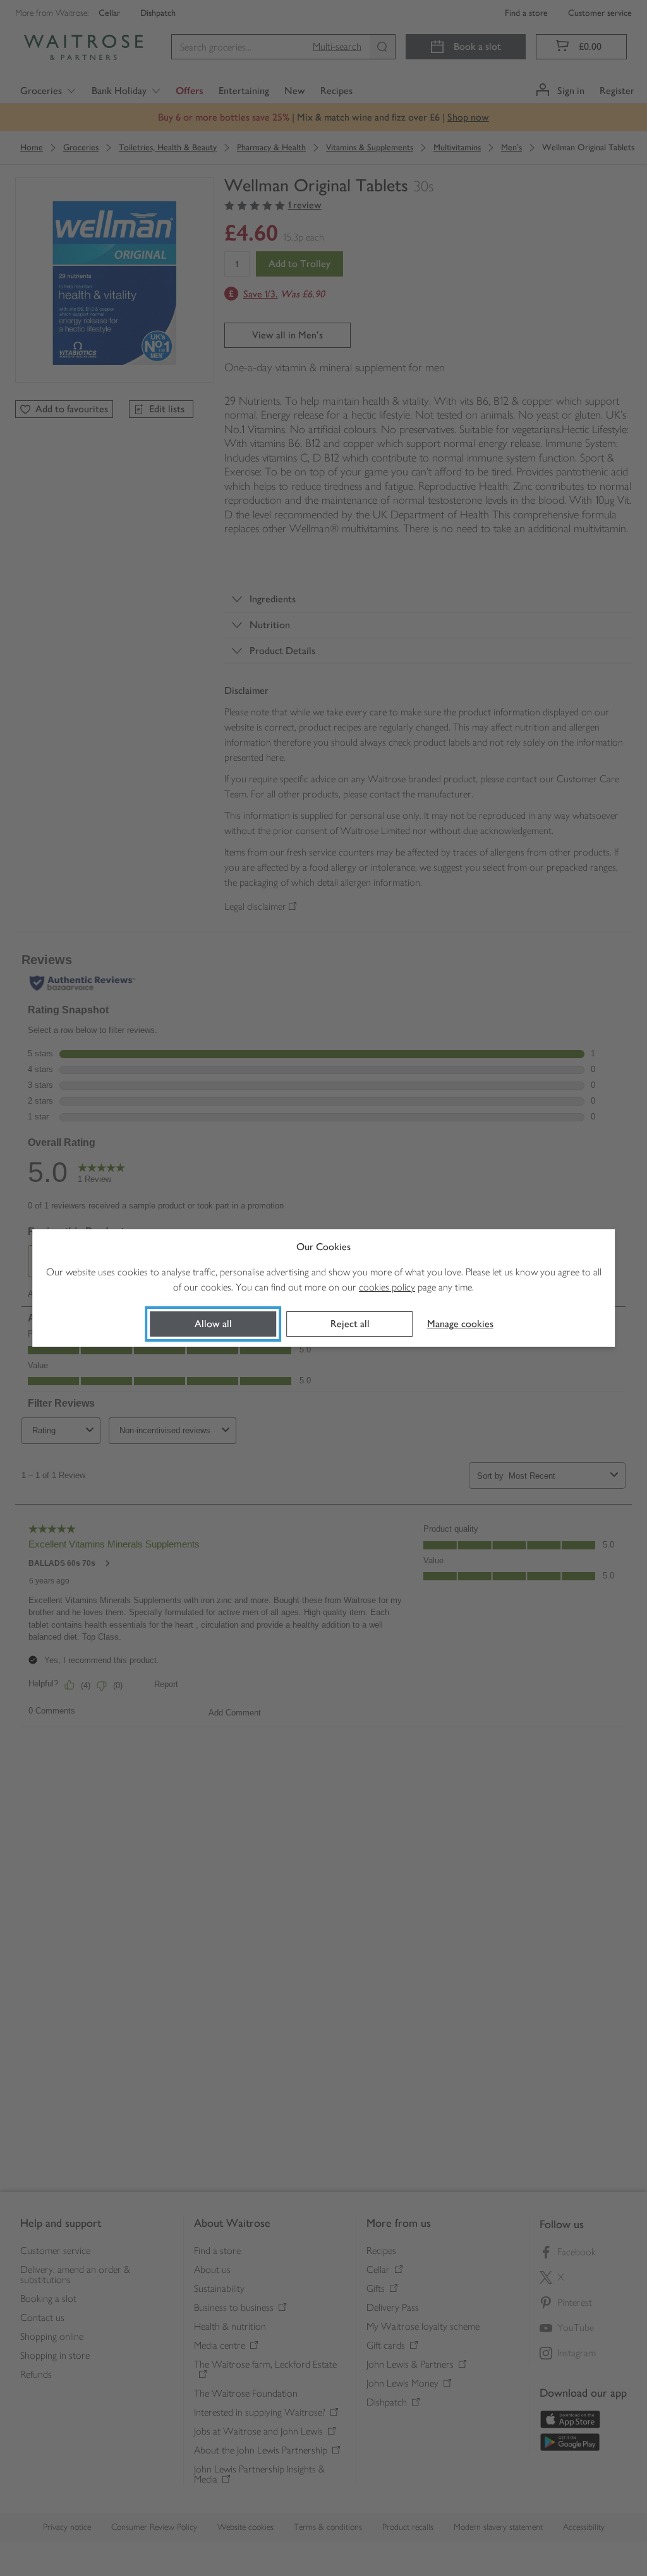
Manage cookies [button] (460, 1324)
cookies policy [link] (387, 1287)
